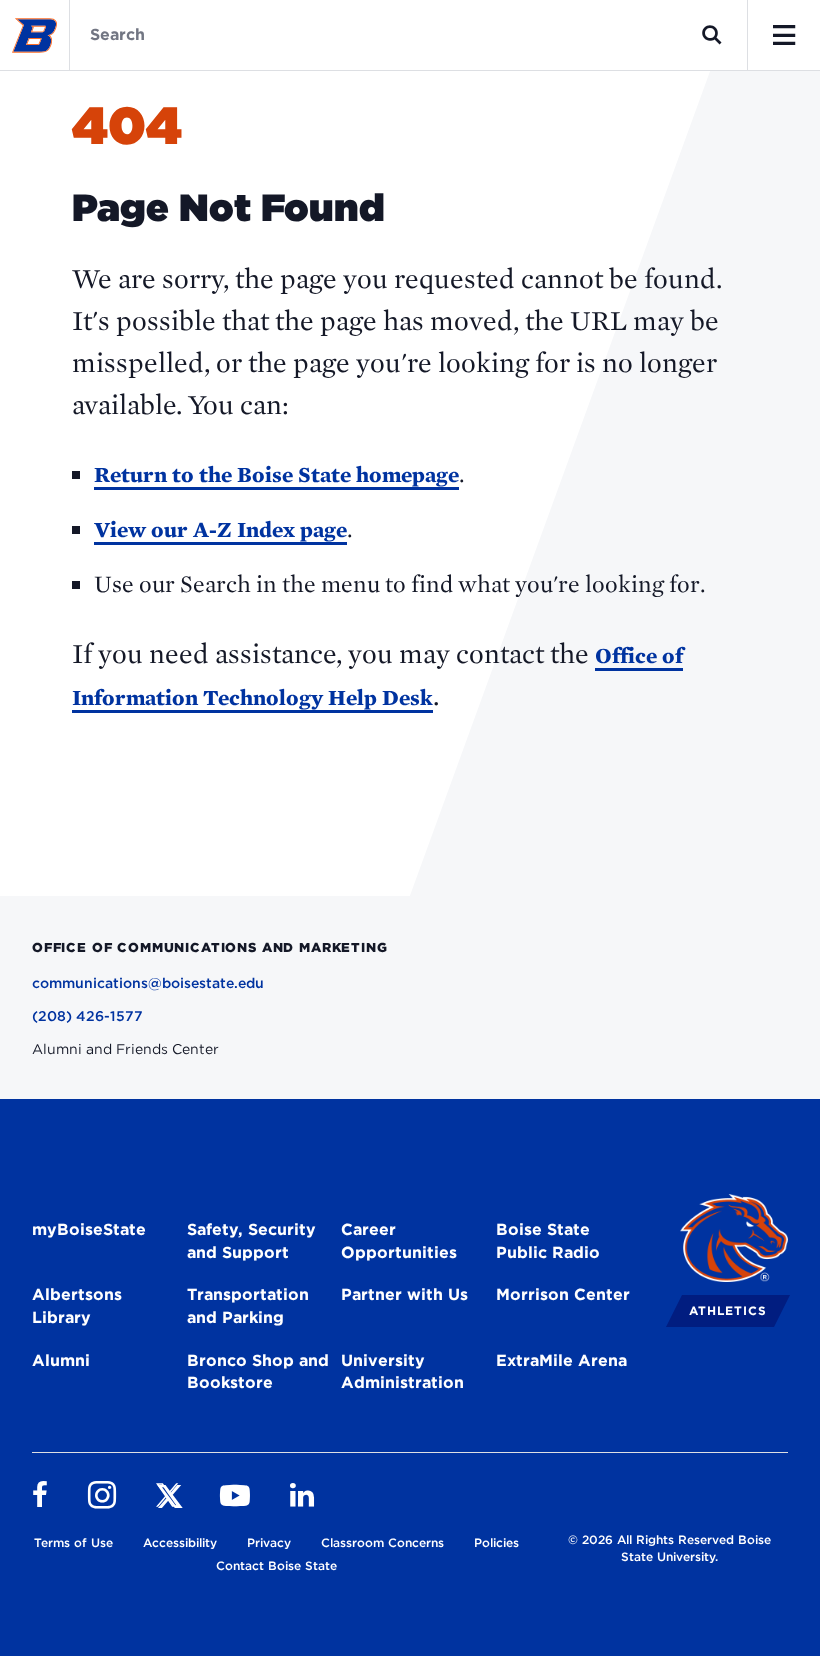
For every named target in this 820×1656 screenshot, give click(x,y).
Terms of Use (73, 1542)
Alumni (61, 1360)
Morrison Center (563, 1294)
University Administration (402, 1372)
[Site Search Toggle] (712, 35)
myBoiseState (89, 1229)
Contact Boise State (276, 1565)
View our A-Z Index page (220, 529)
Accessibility (180, 1542)
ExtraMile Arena (561, 1360)
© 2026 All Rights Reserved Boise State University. (669, 1548)
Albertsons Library (77, 1306)
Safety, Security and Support (251, 1241)
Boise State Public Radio (548, 1241)
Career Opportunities (399, 1241)
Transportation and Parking (248, 1306)
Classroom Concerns (382, 1542)
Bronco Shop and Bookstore (258, 1372)
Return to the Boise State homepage (276, 474)
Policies (496, 1542)
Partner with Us (404, 1294)
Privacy (269, 1542)
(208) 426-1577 (87, 1016)
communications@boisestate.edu (148, 983)
